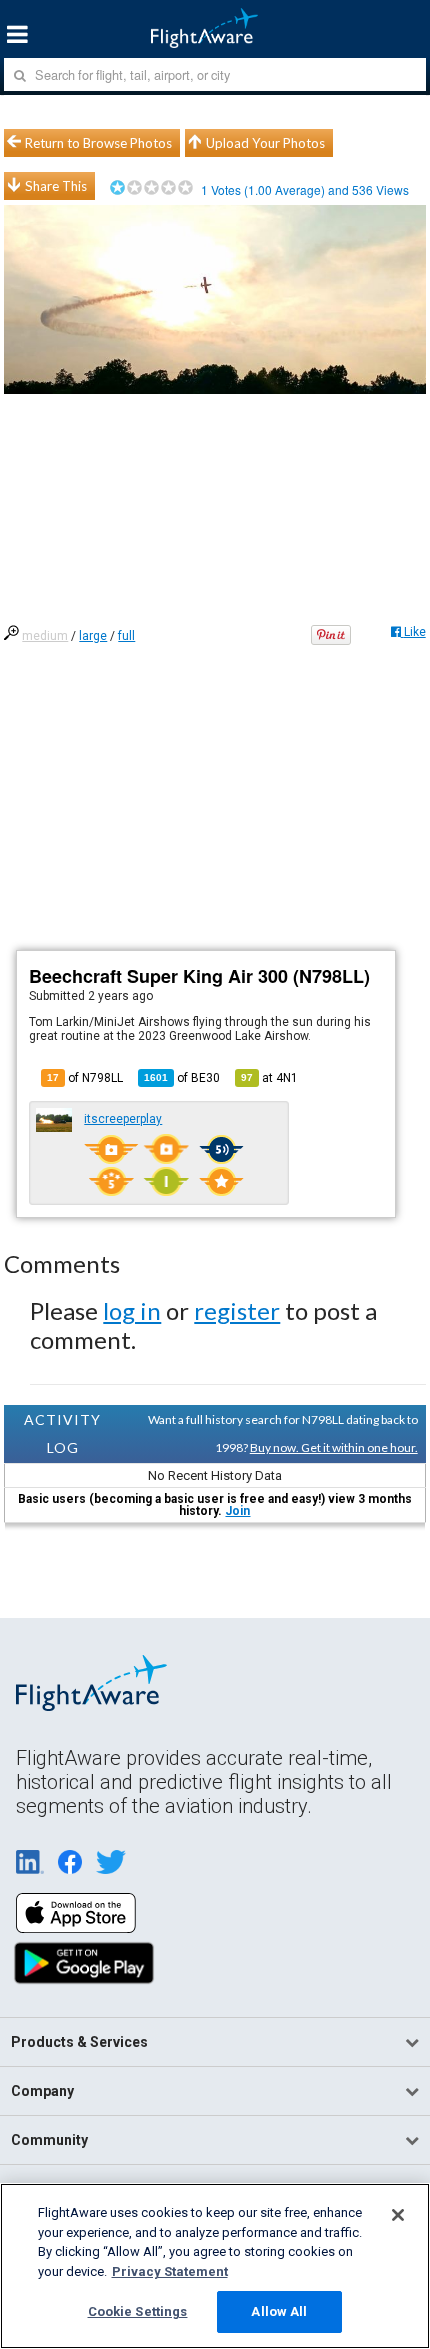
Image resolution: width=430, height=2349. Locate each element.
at (269, 1078)
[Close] (398, 2215)
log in (132, 1310)
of (182, 1078)
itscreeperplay (123, 1119)
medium (45, 636)
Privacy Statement (170, 2271)
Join (237, 1511)
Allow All (279, 2311)
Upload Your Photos (265, 143)
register (237, 1310)
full (126, 636)
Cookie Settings (138, 2311)
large (93, 636)
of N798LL (85, 1078)
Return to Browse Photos (98, 143)
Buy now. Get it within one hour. (334, 1447)
